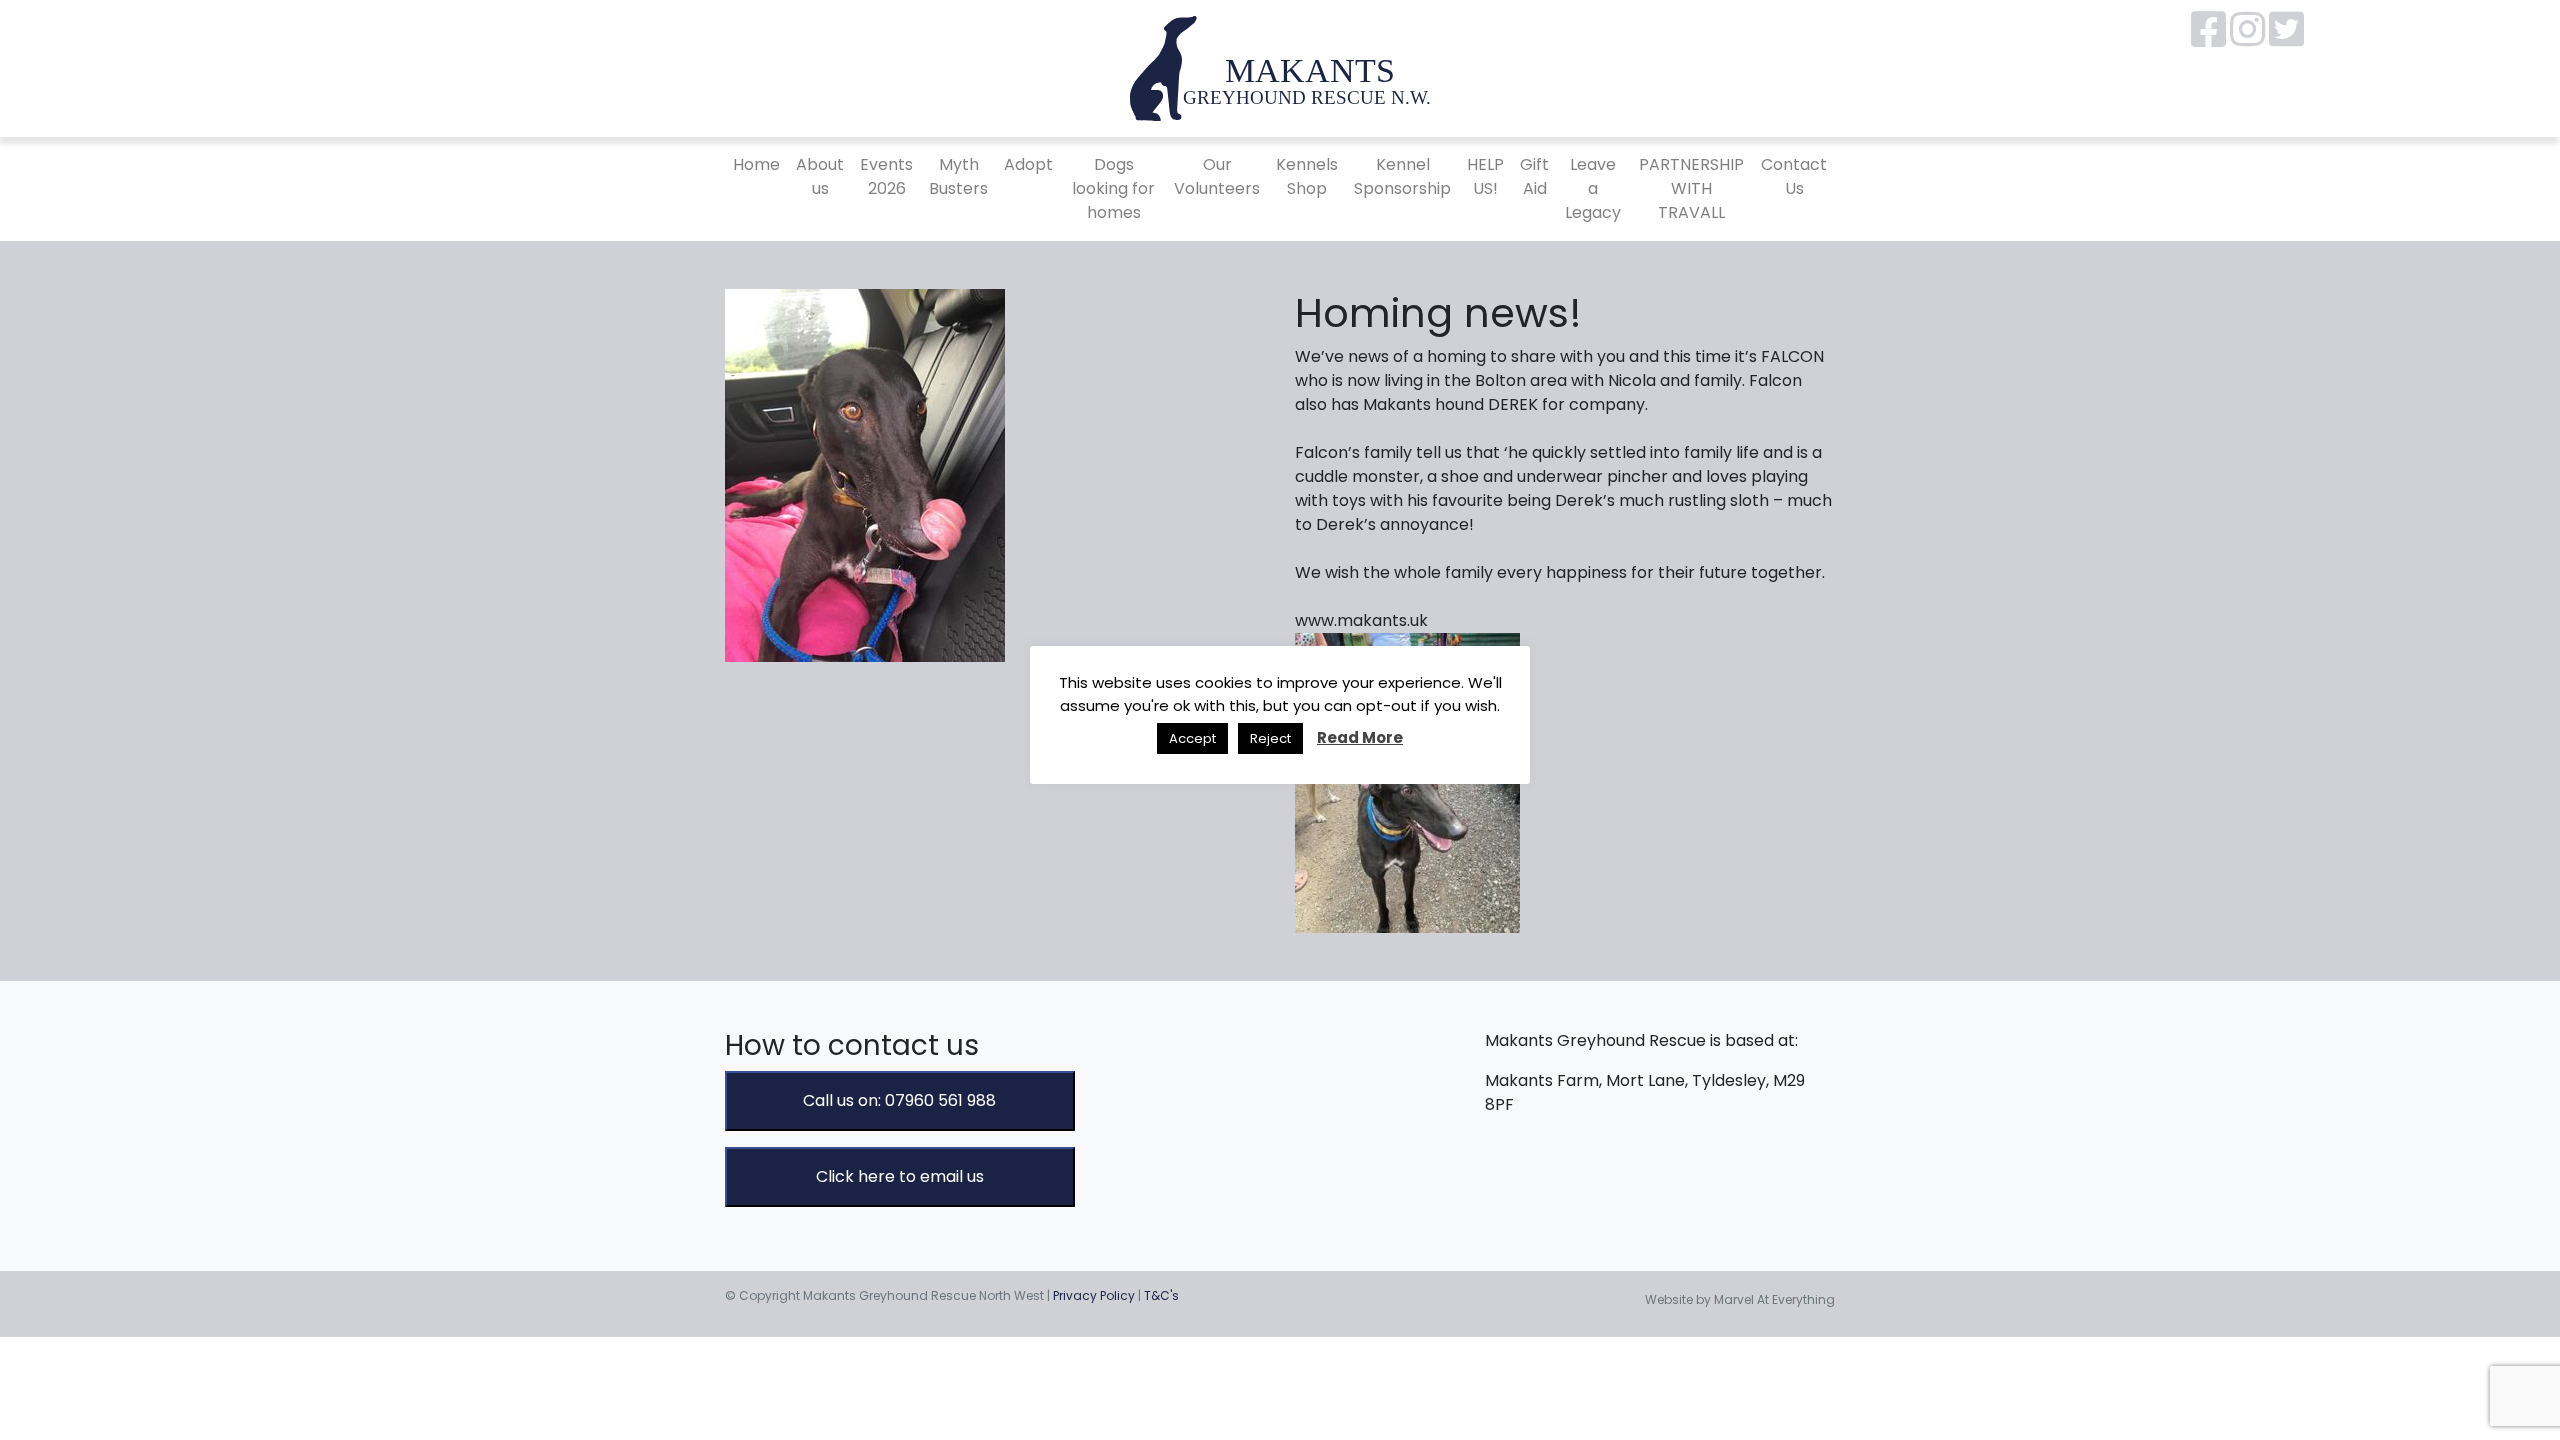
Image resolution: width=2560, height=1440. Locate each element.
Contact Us (1794, 176)
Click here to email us (900, 1176)
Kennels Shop (1307, 176)
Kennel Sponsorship (1402, 176)
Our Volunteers (1217, 176)
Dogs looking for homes (1113, 188)
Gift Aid (1534, 176)
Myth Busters (958, 176)
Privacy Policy (1094, 1295)
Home (756, 164)
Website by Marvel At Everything (1740, 1299)
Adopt (1028, 164)
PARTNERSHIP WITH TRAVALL (1691, 188)
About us (820, 176)
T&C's (1161, 1295)
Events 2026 (886, 176)
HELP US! (1485, 176)
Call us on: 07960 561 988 (899, 1100)
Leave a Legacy (1593, 188)
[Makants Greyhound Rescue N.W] (1280, 67)
